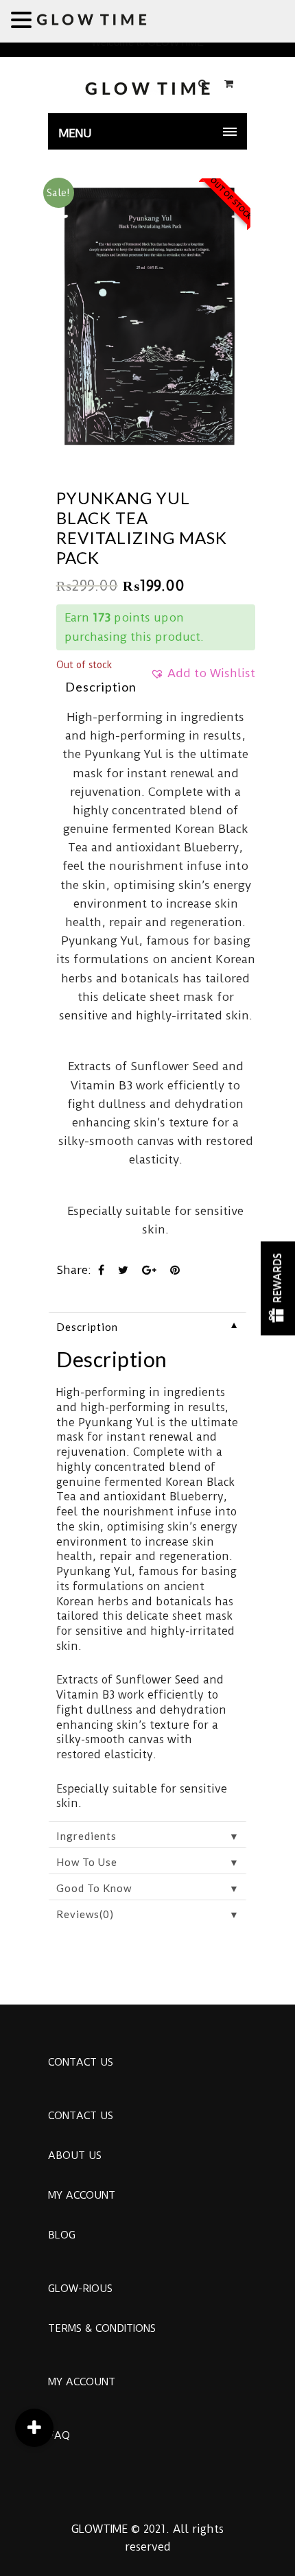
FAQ (59, 2435)
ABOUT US (75, 2155)
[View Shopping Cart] (229, 84)
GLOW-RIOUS (80, 2289)
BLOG (62, 2235)
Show (278, 1288)
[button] (203, 678)
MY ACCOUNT (82, 2195)
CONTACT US (81, 2062)
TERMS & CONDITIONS (102, 2328)
